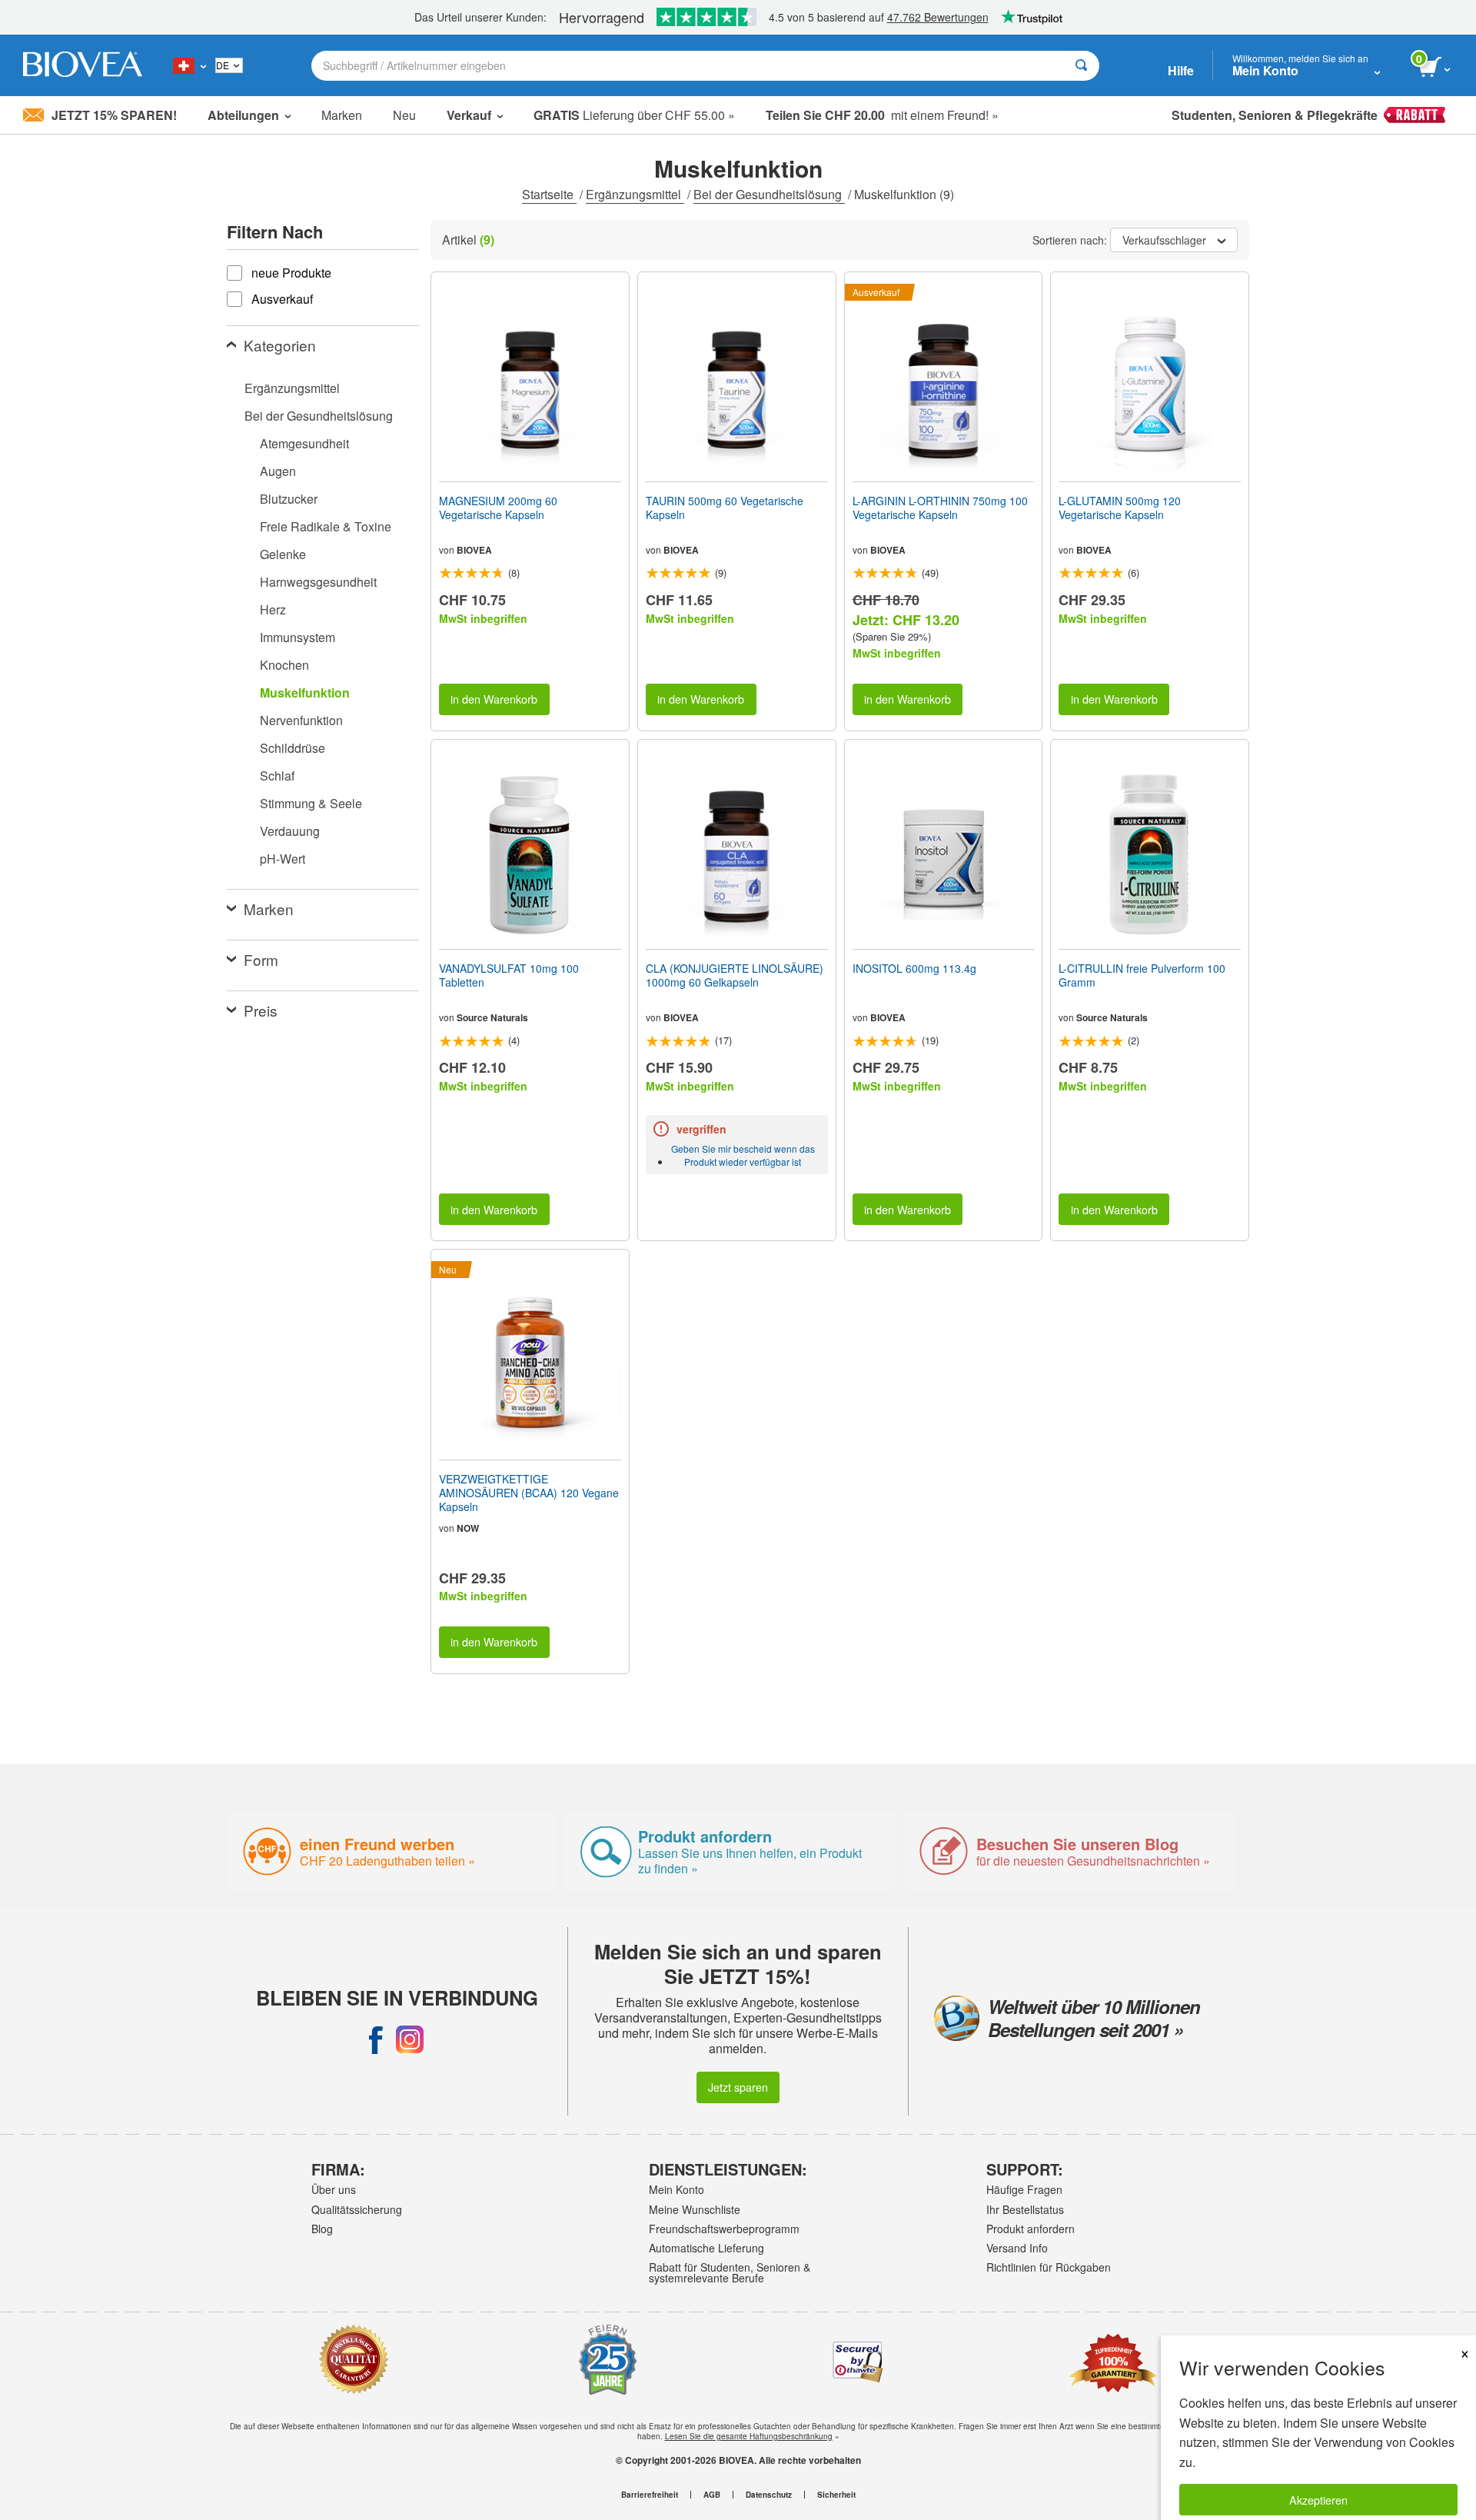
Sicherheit (836, 2495)
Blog (322, 2229)
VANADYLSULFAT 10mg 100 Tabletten (509, 975)
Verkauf (469, 115)
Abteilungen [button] (243, 115)
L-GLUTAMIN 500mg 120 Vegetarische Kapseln (1120, 508)
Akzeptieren (1318, 2500)
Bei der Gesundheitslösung (769, 194)
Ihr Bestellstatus (1025, 2209)
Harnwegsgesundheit (318, 582)
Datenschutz (769, 2495)
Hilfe (1181, 70)
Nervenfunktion (301, 720)
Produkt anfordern (1031, 2229)
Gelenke (283, 554)
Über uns (334, 2189)
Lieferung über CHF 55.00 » (634, 115)
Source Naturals (492, 1017)
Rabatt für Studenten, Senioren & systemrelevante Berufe (730, 2272)
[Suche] (1081, 66)
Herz (273, 609)
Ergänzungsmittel (635, 194)
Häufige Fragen (1024, 2189)
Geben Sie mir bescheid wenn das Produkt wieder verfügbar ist (743, 1155)
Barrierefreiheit (650, 2495)
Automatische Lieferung (706, 2248)
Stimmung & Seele (311, 803)
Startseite (549, 194)
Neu (404, 115)
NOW (468, 1528)
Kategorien (280, 345)
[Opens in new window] (376, 2039)
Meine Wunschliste (695, 2209)
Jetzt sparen (738, 2087)
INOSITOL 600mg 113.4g (914, 968)
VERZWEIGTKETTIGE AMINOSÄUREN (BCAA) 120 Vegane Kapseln (529, 1493)
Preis (261, 1010)
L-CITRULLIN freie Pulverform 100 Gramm (1142, 975)
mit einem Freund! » (882, 115)
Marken (342, 115)
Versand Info (1017, 2248)
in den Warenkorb (494, 699)
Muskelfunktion (305, 692)
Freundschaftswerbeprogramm (724, 2229)
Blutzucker (289, 499)
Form (261, 959)
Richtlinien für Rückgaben (1049, 2267)
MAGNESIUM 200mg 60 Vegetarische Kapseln (498, 508)
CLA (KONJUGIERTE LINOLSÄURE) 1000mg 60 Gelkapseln (735, 975)
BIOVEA (474, 550)
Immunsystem (298, 637)
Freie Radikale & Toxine (326, 526)
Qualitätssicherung (357, 2209)
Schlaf (277, 776)
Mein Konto (676, 2189)
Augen (278, 471)
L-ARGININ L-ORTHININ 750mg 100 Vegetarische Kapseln (940, 508)
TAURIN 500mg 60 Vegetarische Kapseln (725, 508)
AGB (712, 2495)
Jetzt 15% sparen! (114, 115)
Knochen (284, 665)
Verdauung (290, 831)
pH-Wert (283, 859)
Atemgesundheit (304, 443)
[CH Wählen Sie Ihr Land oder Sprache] (189, 65)
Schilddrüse (293, 748)
